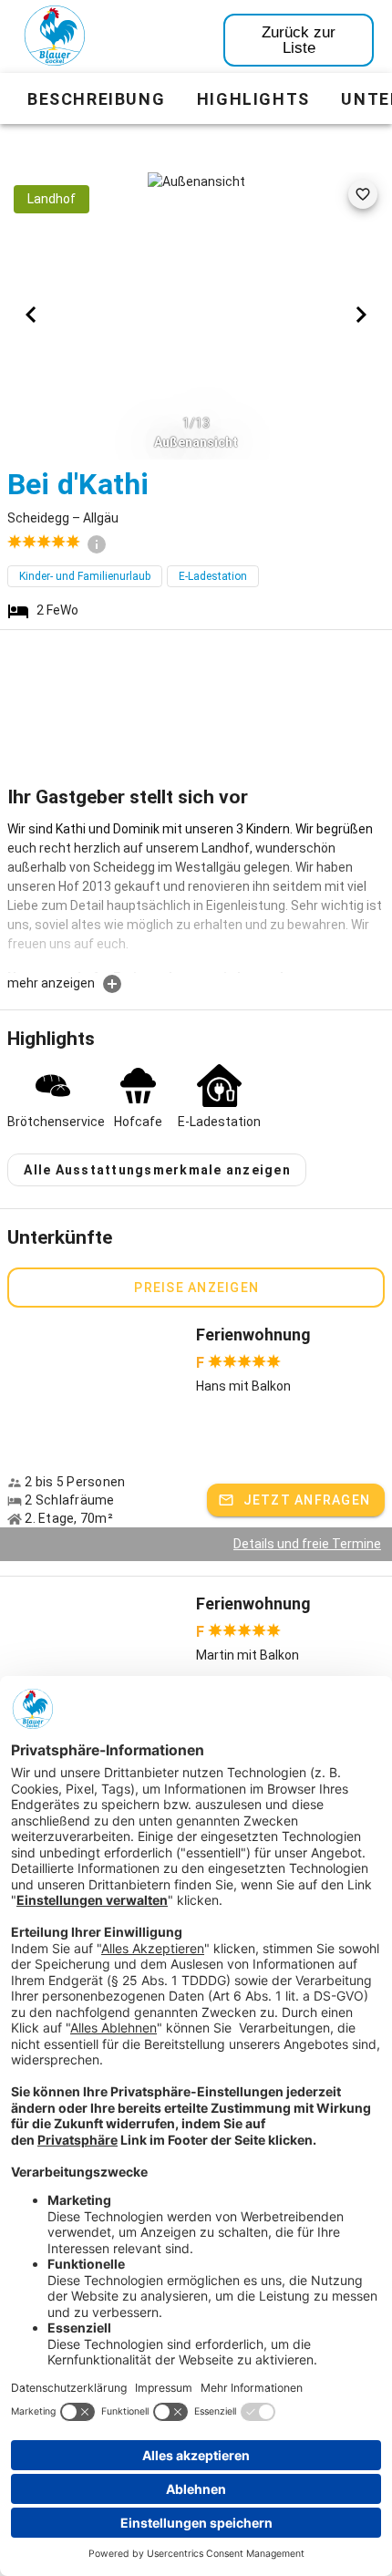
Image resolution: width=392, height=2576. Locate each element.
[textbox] (196, 896)
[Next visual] (361, 315)
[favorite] (363, 194)
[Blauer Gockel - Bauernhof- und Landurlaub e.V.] (55, 39)
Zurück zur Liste (299, 40)
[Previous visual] (31, 315)
